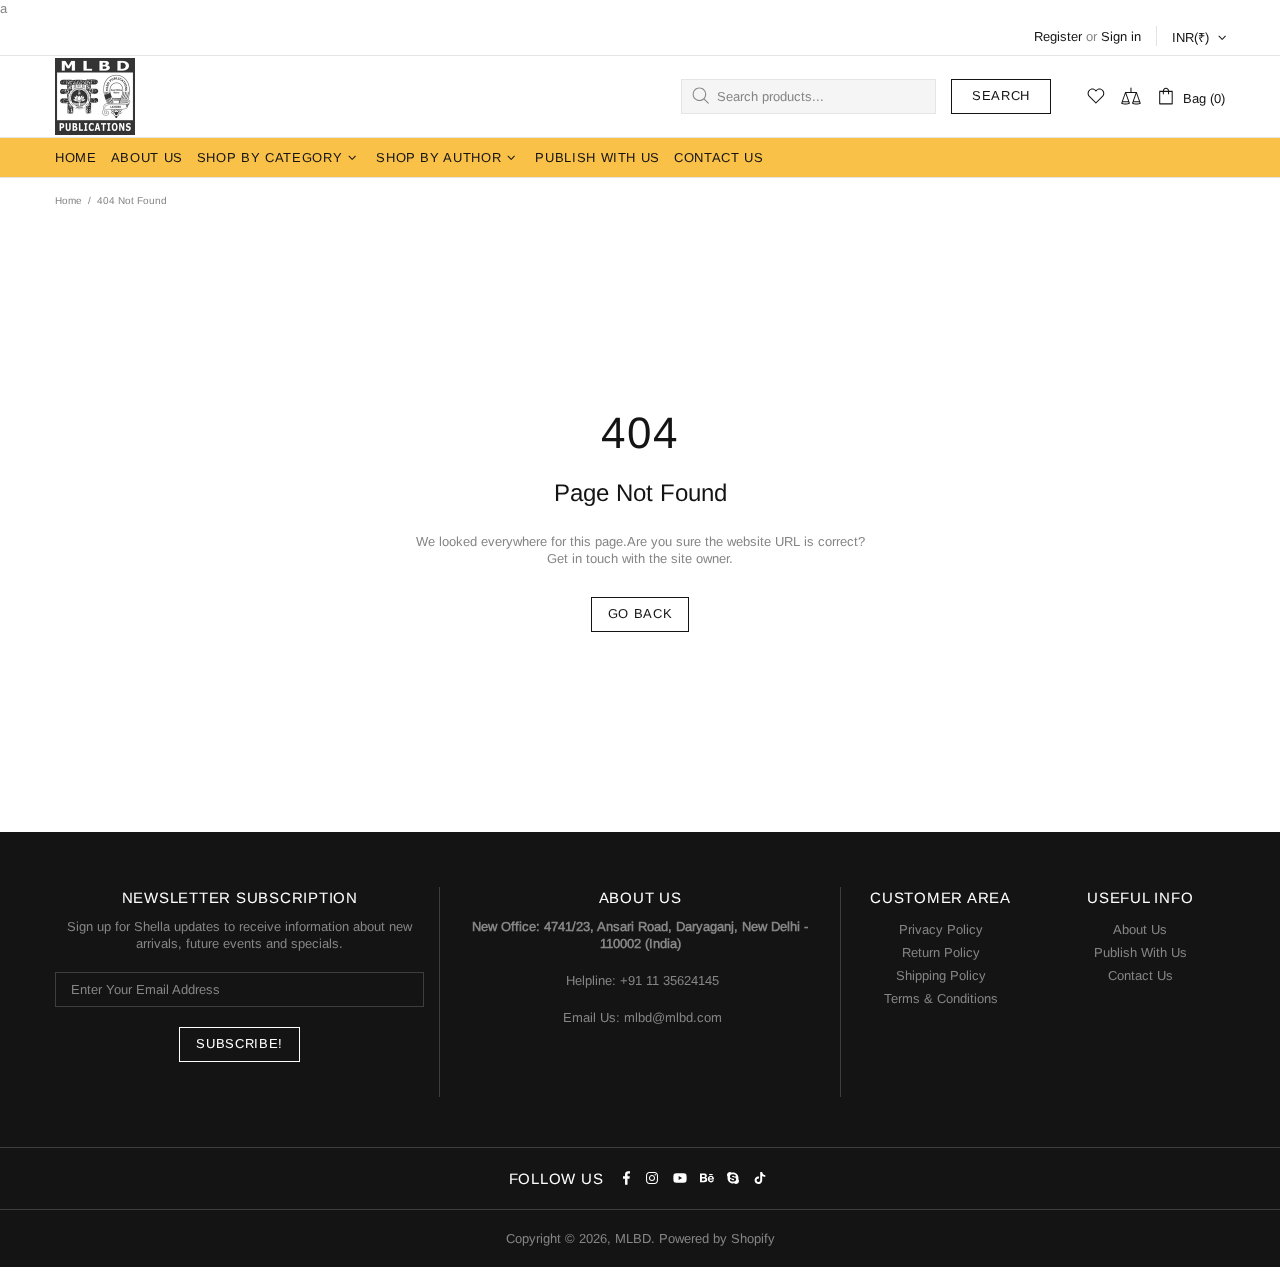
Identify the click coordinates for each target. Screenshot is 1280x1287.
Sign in (1121, 36)
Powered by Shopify (717, 1238)
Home (68, 200)
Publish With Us (1140, 952)
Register (1058, 36)
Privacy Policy (941, 929)
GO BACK (640, 613)
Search (1001, 95)
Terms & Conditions (941, 998)
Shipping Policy (941, 975)
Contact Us (1140, 975)
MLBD (95, 96)
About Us (1140, 929)
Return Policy (941, 952)
